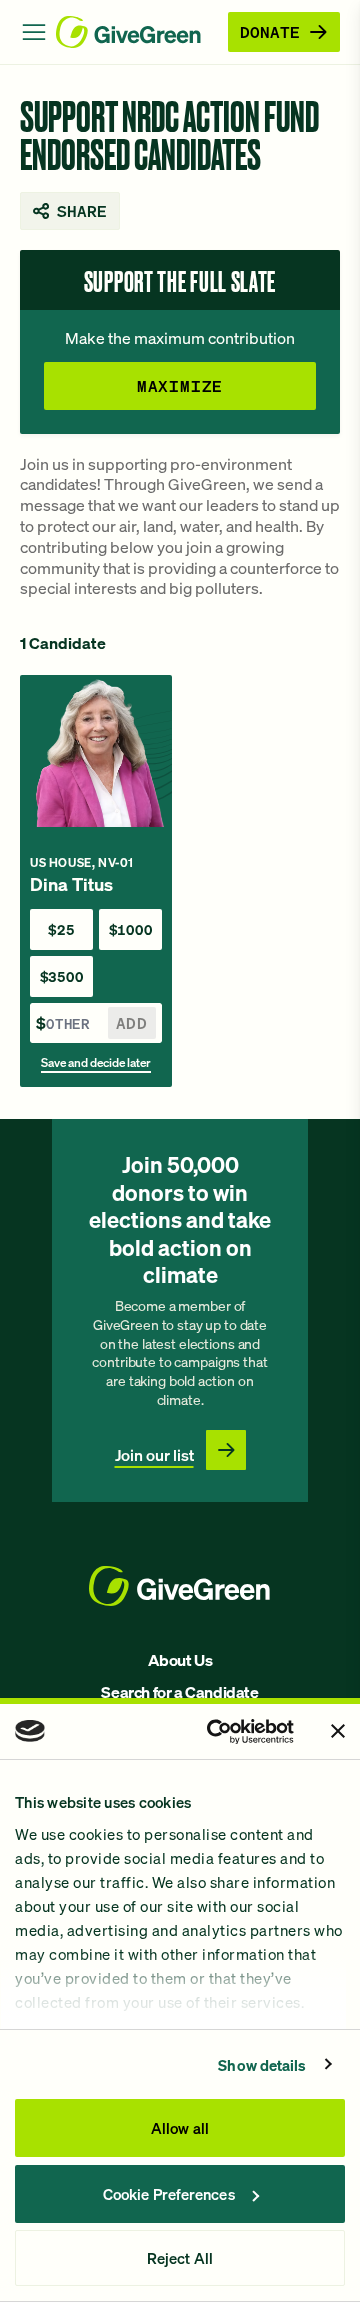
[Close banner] (338, 1731)
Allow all (180, 2128)
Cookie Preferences (169, 2194)
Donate (270, 31)
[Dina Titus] (96, 881)
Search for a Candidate (179, 1692)
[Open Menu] (34, 32)
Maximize (180, 385)
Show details (262, 2065)
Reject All (180, 2258)
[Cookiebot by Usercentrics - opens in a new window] (216, 1732)
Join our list (154, 1455)
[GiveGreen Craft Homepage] (138, 32)
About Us (180, 1660)
